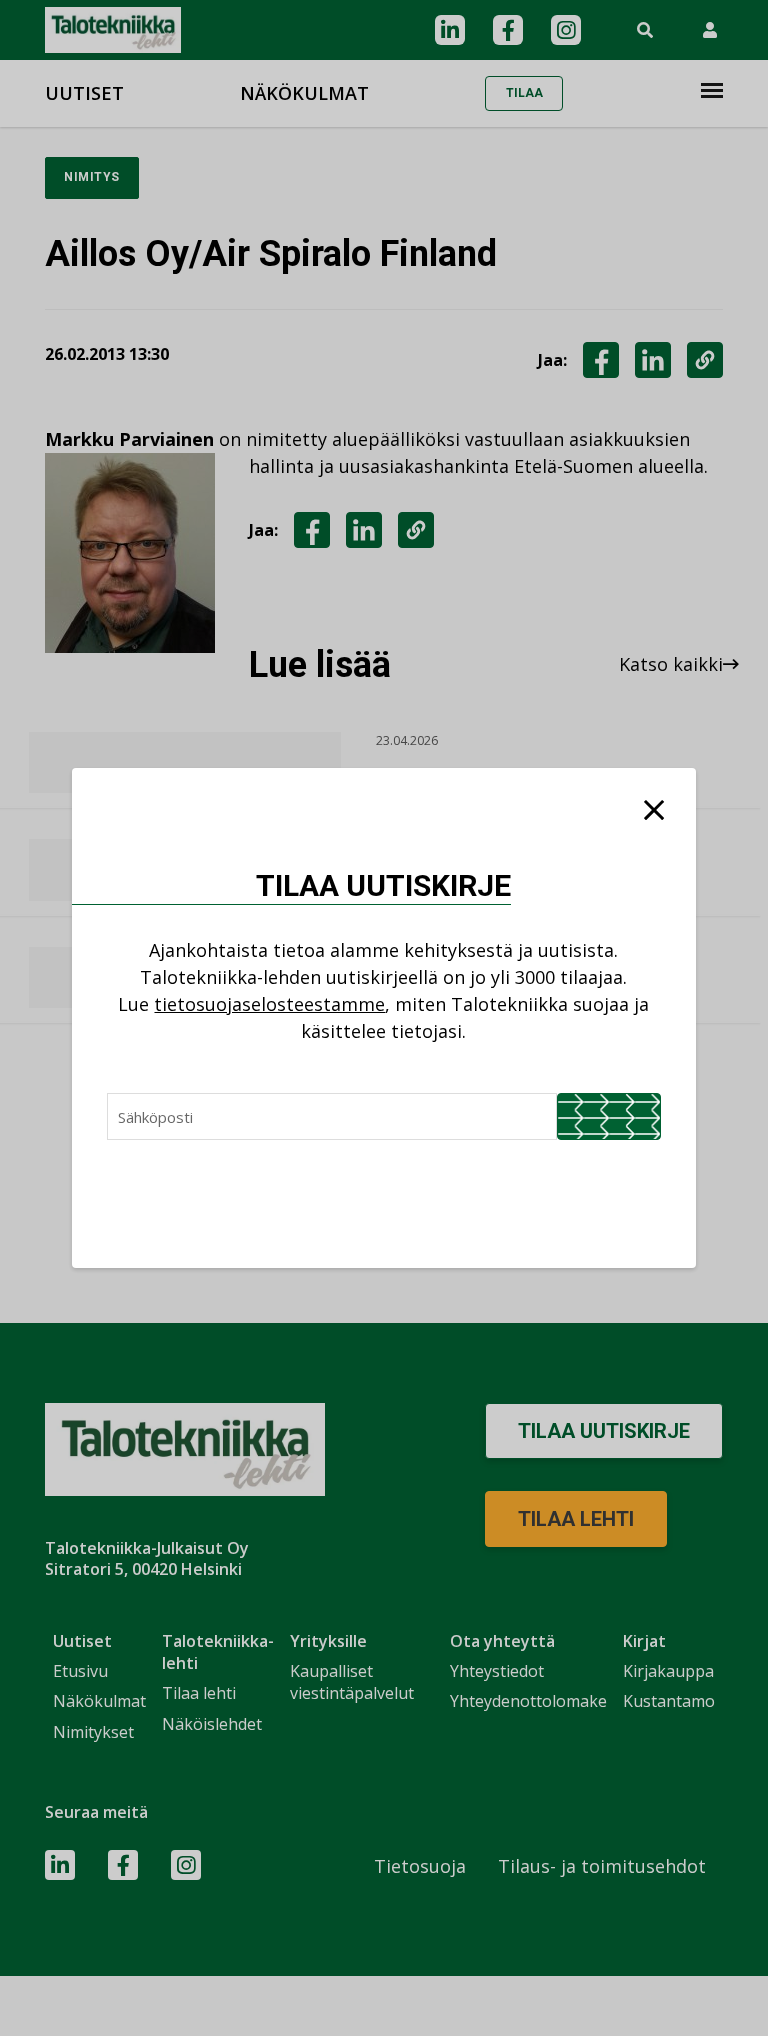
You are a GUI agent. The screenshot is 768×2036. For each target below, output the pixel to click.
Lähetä (609, 1116)
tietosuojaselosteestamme (269, 1004)
